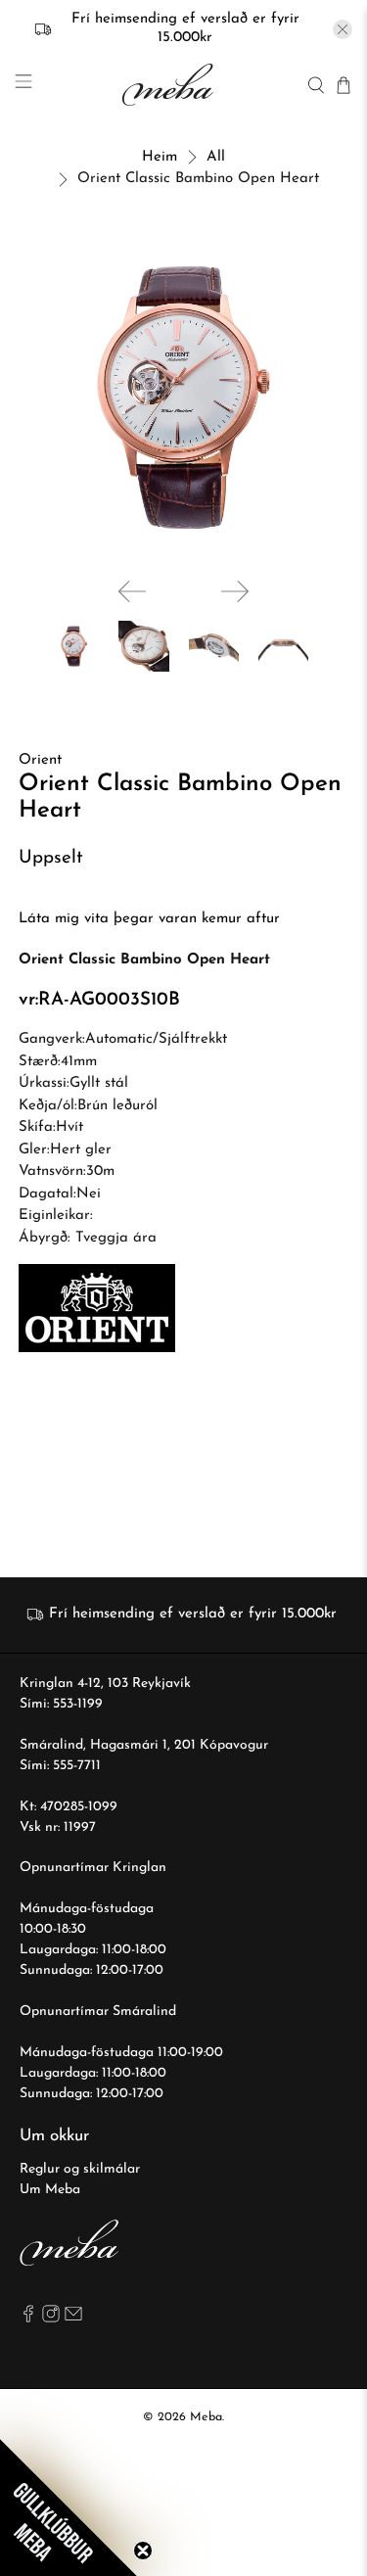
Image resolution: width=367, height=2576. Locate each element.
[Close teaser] (143, 2551)
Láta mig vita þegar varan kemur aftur (149, 919)
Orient (40, 760)
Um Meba (50, 2190)
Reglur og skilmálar (80, 2169)
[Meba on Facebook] (28, 2319)
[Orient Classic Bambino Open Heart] (183, 398)
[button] (69, 2507)
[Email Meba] (73, 2319)
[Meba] (170, 85)
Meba (206, 2417)
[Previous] (132, 591)
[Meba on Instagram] (51, 2319)
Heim (160, 157)
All (216, 157)
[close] (343, 29)
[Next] (235, 591)
